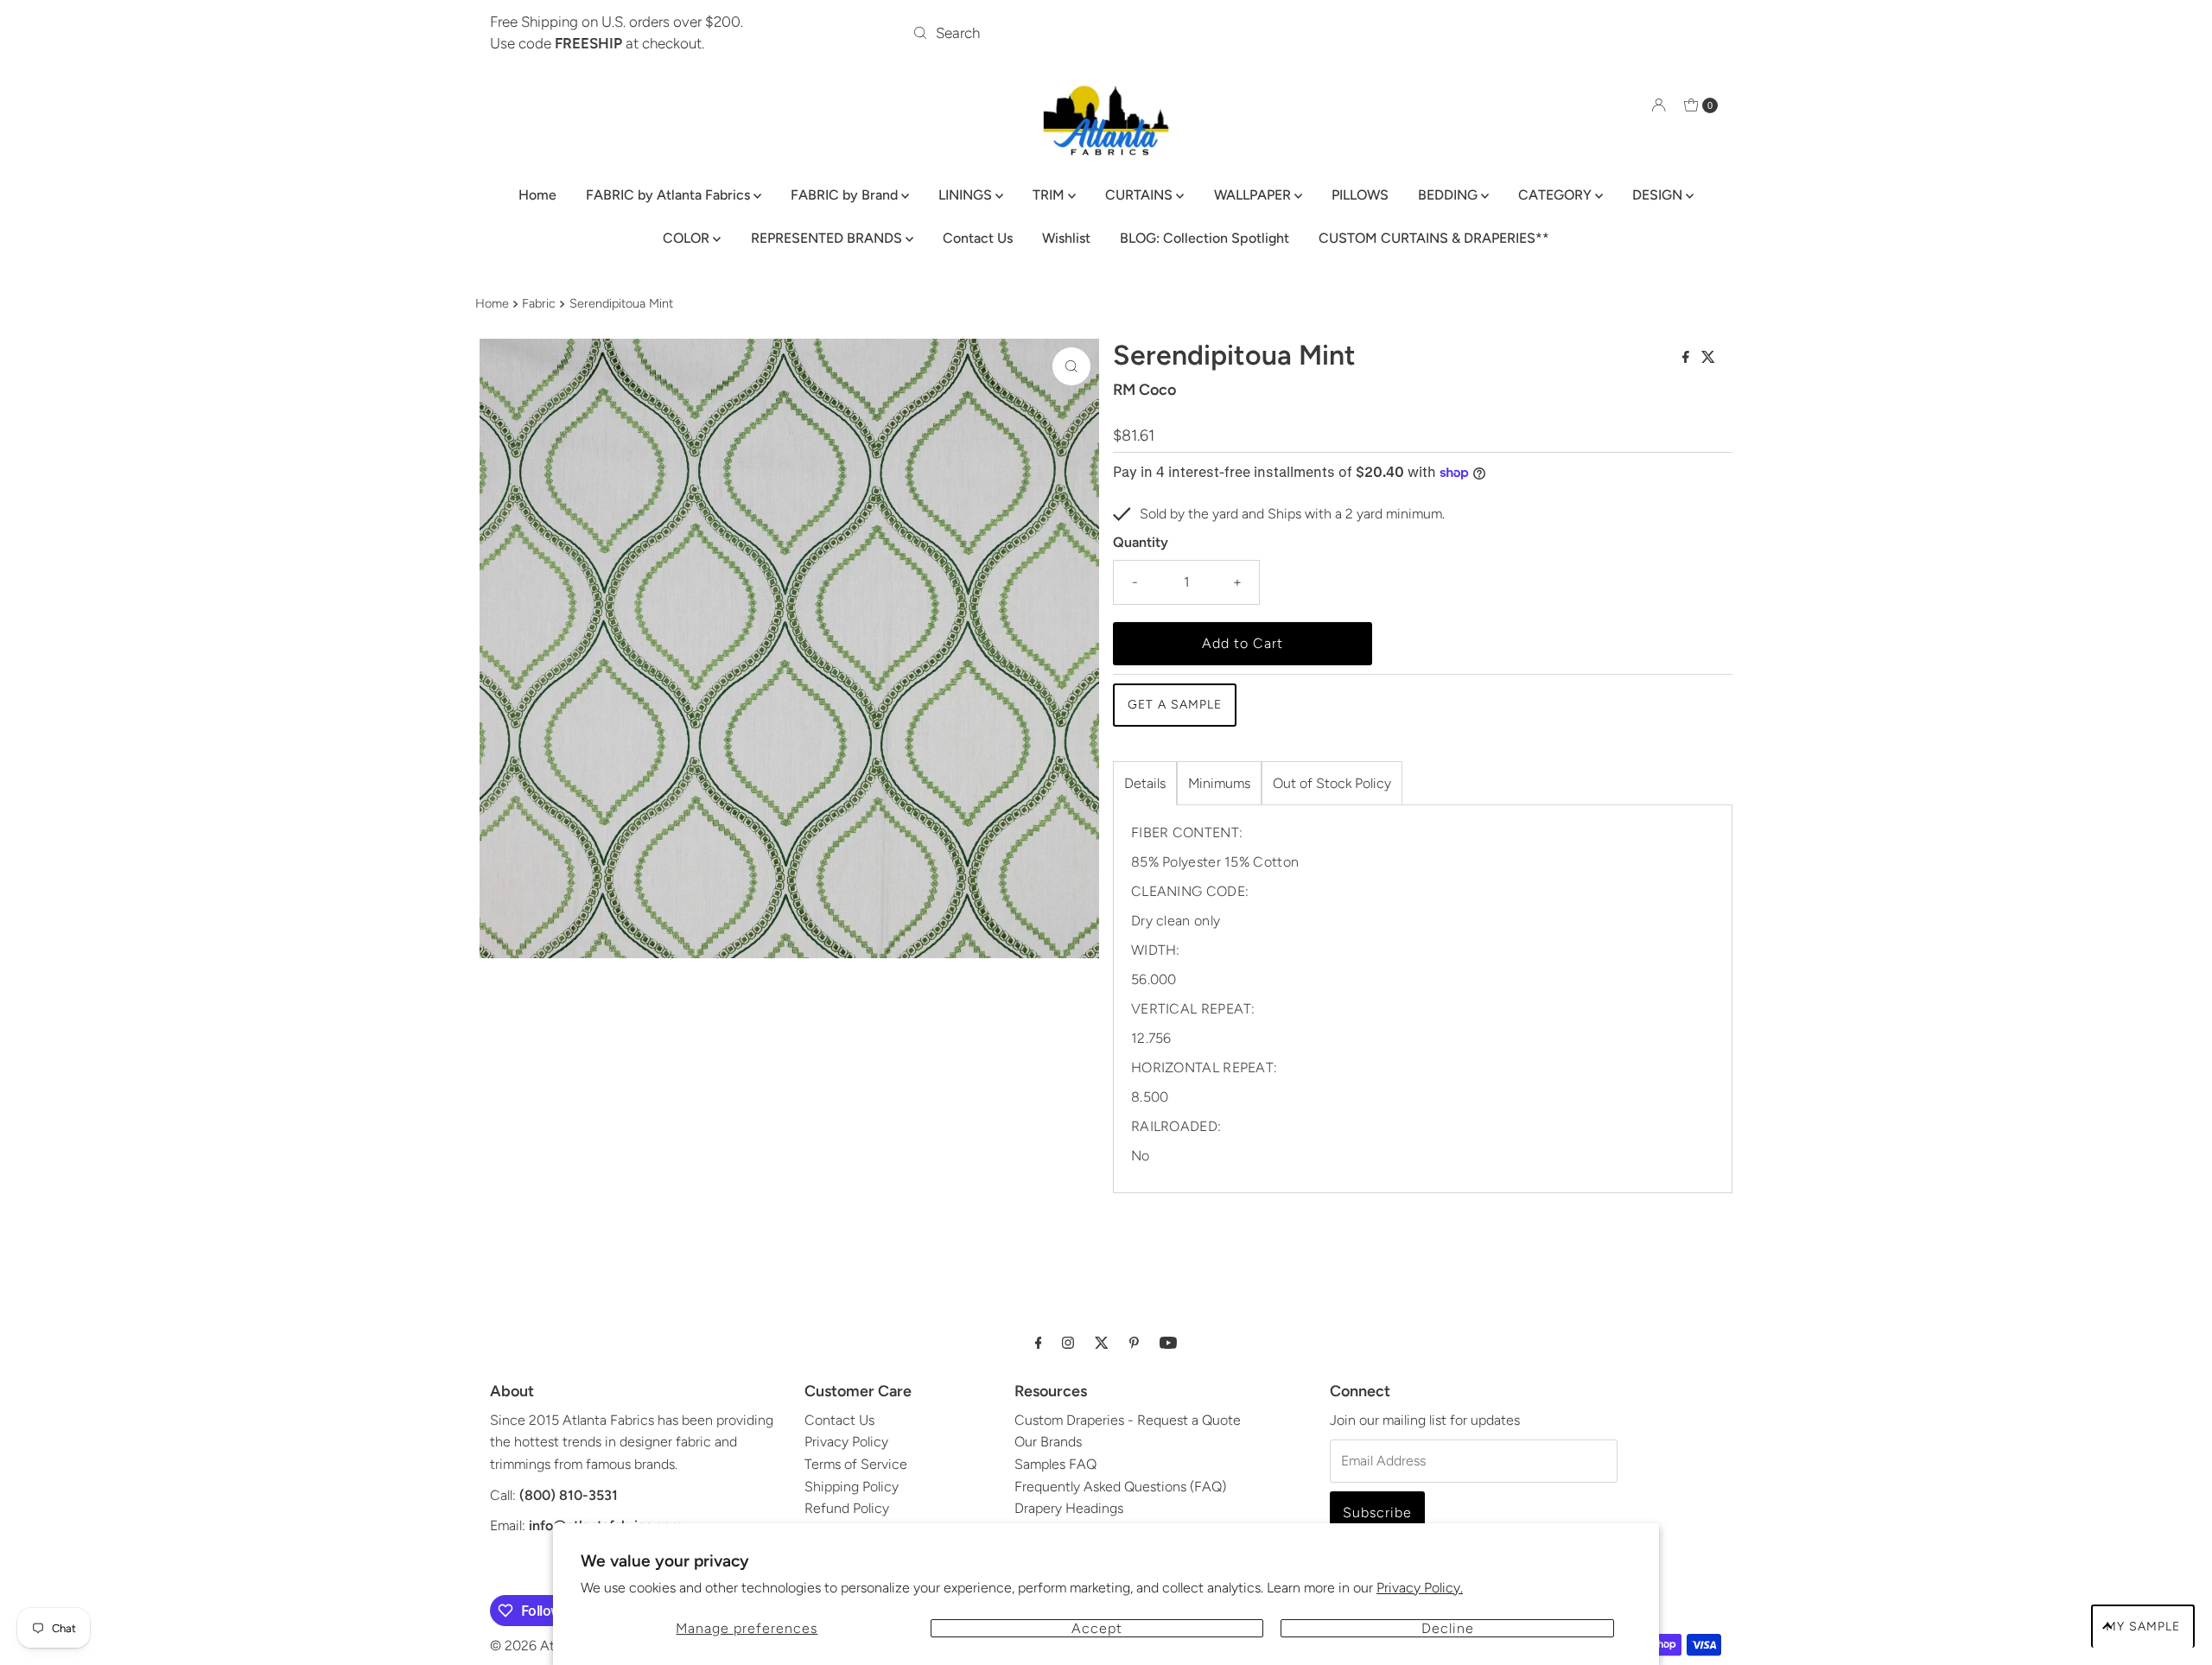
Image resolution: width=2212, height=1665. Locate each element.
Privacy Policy (846, 1442)
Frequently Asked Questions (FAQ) (1120, 1487)
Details (1145, 783)
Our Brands (1048, 1442)
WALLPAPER (1254, 195)
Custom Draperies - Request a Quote (1128, 1420)
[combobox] (1106, 33)
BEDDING (1449, 195)
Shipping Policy (852, 1487)
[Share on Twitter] (1708, 358)
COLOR (688, 238)
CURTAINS (1141, 195)
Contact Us (978, 238)
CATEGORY (1557, 195)
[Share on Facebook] (1688, 358)
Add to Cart (1243, 643)
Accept (1097, 1628)
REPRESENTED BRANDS (828, 238)
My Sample (2143, 1627)
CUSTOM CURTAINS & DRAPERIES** (1434, 238)
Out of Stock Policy (1332, 783)
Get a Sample (1175, 705)
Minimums (1219, 783)
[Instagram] (1068, 1343)
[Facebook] (1039, 1343)
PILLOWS (1360, 195)
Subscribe (1377, 1512)
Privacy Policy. (1420, 1588)
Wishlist (1066, 238)
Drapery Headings (1069, 1508)
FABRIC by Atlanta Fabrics (670, 195)
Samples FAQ (1055, 1464)
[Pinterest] (1134, 1343)
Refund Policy (847, 1508)
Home (537, 195)
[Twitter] (1102, 1343)
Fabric (539, 303)
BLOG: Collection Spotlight (1205, 238)
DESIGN (1659, 195)
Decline (1448, 1628)
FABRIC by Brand (846, 195)
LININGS (967, 195)
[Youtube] (1168, 1343)
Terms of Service (856, 1464)
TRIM (1050, 195)
